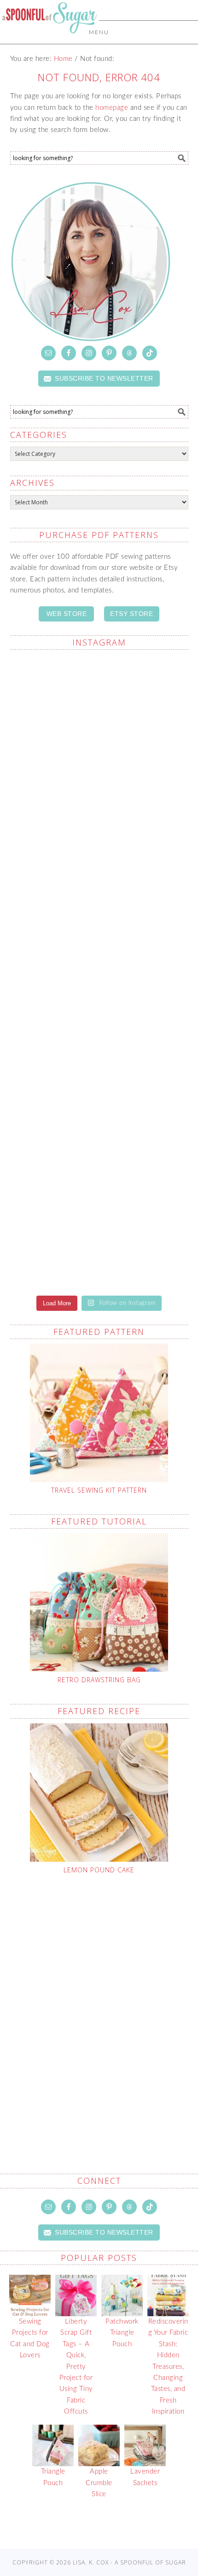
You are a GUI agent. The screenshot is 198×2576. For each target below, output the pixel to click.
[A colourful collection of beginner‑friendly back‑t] (99, 1128)
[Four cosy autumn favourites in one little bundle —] (99, 710)
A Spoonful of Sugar (49, 38)
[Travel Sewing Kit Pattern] (99, 1413)
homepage (112, 108)
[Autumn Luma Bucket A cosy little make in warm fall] (99, 1233)
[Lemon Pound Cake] (99, 1793)
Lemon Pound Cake (99, 1870)
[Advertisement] (99, 2002)
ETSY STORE (131, 614)
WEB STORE (67, 614)
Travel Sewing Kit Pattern (99, 1490)
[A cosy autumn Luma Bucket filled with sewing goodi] (99, 1024)
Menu (99, 32)
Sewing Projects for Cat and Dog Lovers (30, 2338)
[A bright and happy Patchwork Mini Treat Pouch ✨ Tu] (99, 919)
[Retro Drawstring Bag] (99, 1602)
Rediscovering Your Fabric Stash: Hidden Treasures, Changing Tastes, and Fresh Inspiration (168, 2367)
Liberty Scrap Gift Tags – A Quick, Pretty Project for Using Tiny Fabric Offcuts (76, 2367)
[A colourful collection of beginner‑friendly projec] (99, 815)
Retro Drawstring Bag (99, 1680)
